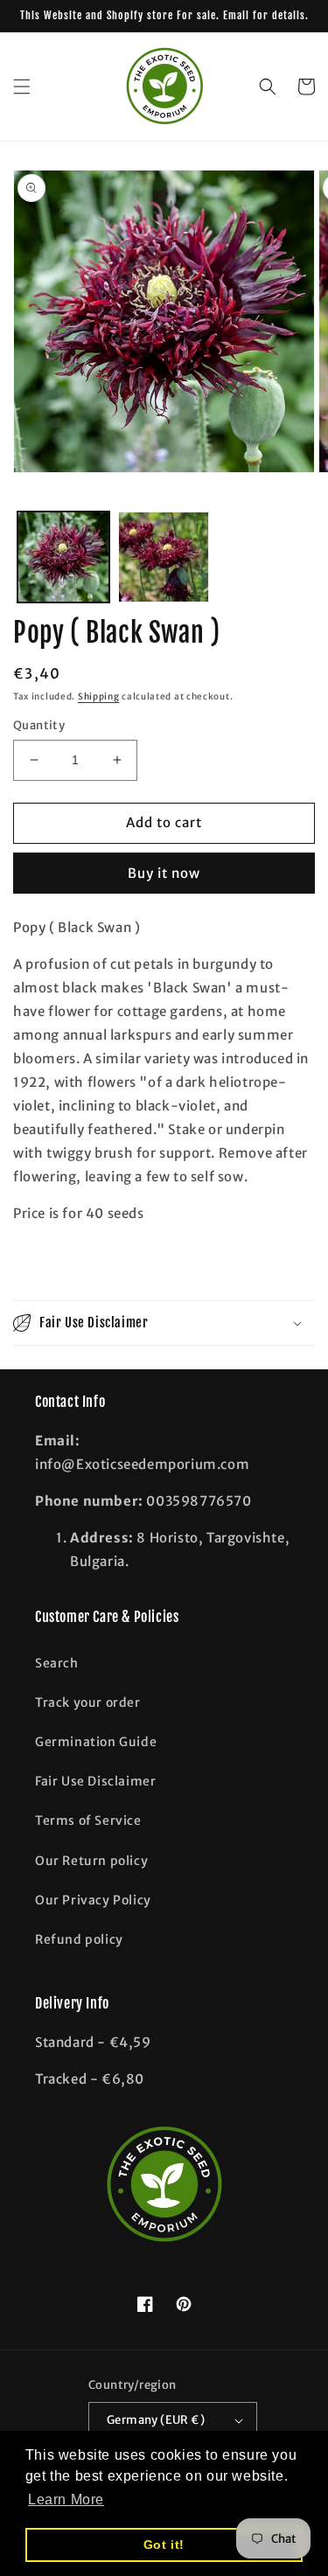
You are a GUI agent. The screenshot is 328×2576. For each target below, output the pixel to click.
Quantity (39, 725)
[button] (22, 87)
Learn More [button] (66, 2499)
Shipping (99, 696)
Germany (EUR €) (156, 2420)
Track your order (88, 1702)
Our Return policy (91, 1861)
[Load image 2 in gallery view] (164, 557)
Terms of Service (88, 1821)
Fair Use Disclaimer (95, 1781)
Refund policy (79, 1939)
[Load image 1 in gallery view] (63, 557)
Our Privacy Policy (93, 1900)
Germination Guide (96, 1742)
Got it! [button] (164, 2545)
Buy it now (164, 873)
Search (57, 1663)
